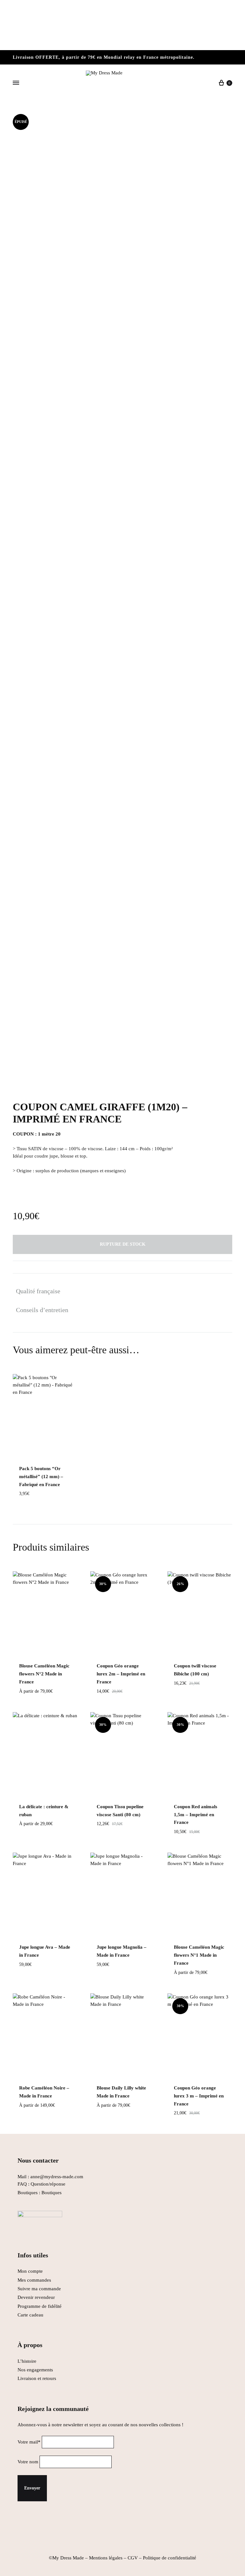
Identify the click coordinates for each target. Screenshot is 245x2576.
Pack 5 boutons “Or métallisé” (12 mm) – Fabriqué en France (41, 1477)
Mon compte (30, 2271)
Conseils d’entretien (42, 1310)
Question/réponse (48, 2184)
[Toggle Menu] (16, 83)
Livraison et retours (37, 2378)
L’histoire (28, 2361)
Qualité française (38, 1291)
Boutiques (52, 2193)
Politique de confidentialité (170, 2558)
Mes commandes (34, 2280)
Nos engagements (35, 2370)
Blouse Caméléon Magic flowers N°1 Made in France (199, 1955)
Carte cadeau (30, 2315)
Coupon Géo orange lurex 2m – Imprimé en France (121, 1674)
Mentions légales (106, 2558)
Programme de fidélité (40, 2306)
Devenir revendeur (36, 2297)
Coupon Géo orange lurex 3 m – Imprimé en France (199, 2096)
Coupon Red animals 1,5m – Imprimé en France (196, 1815)
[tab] (42, 1291)
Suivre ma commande (39, 2289)
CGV (133, 2558)
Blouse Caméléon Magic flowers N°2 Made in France (44, 1674)
